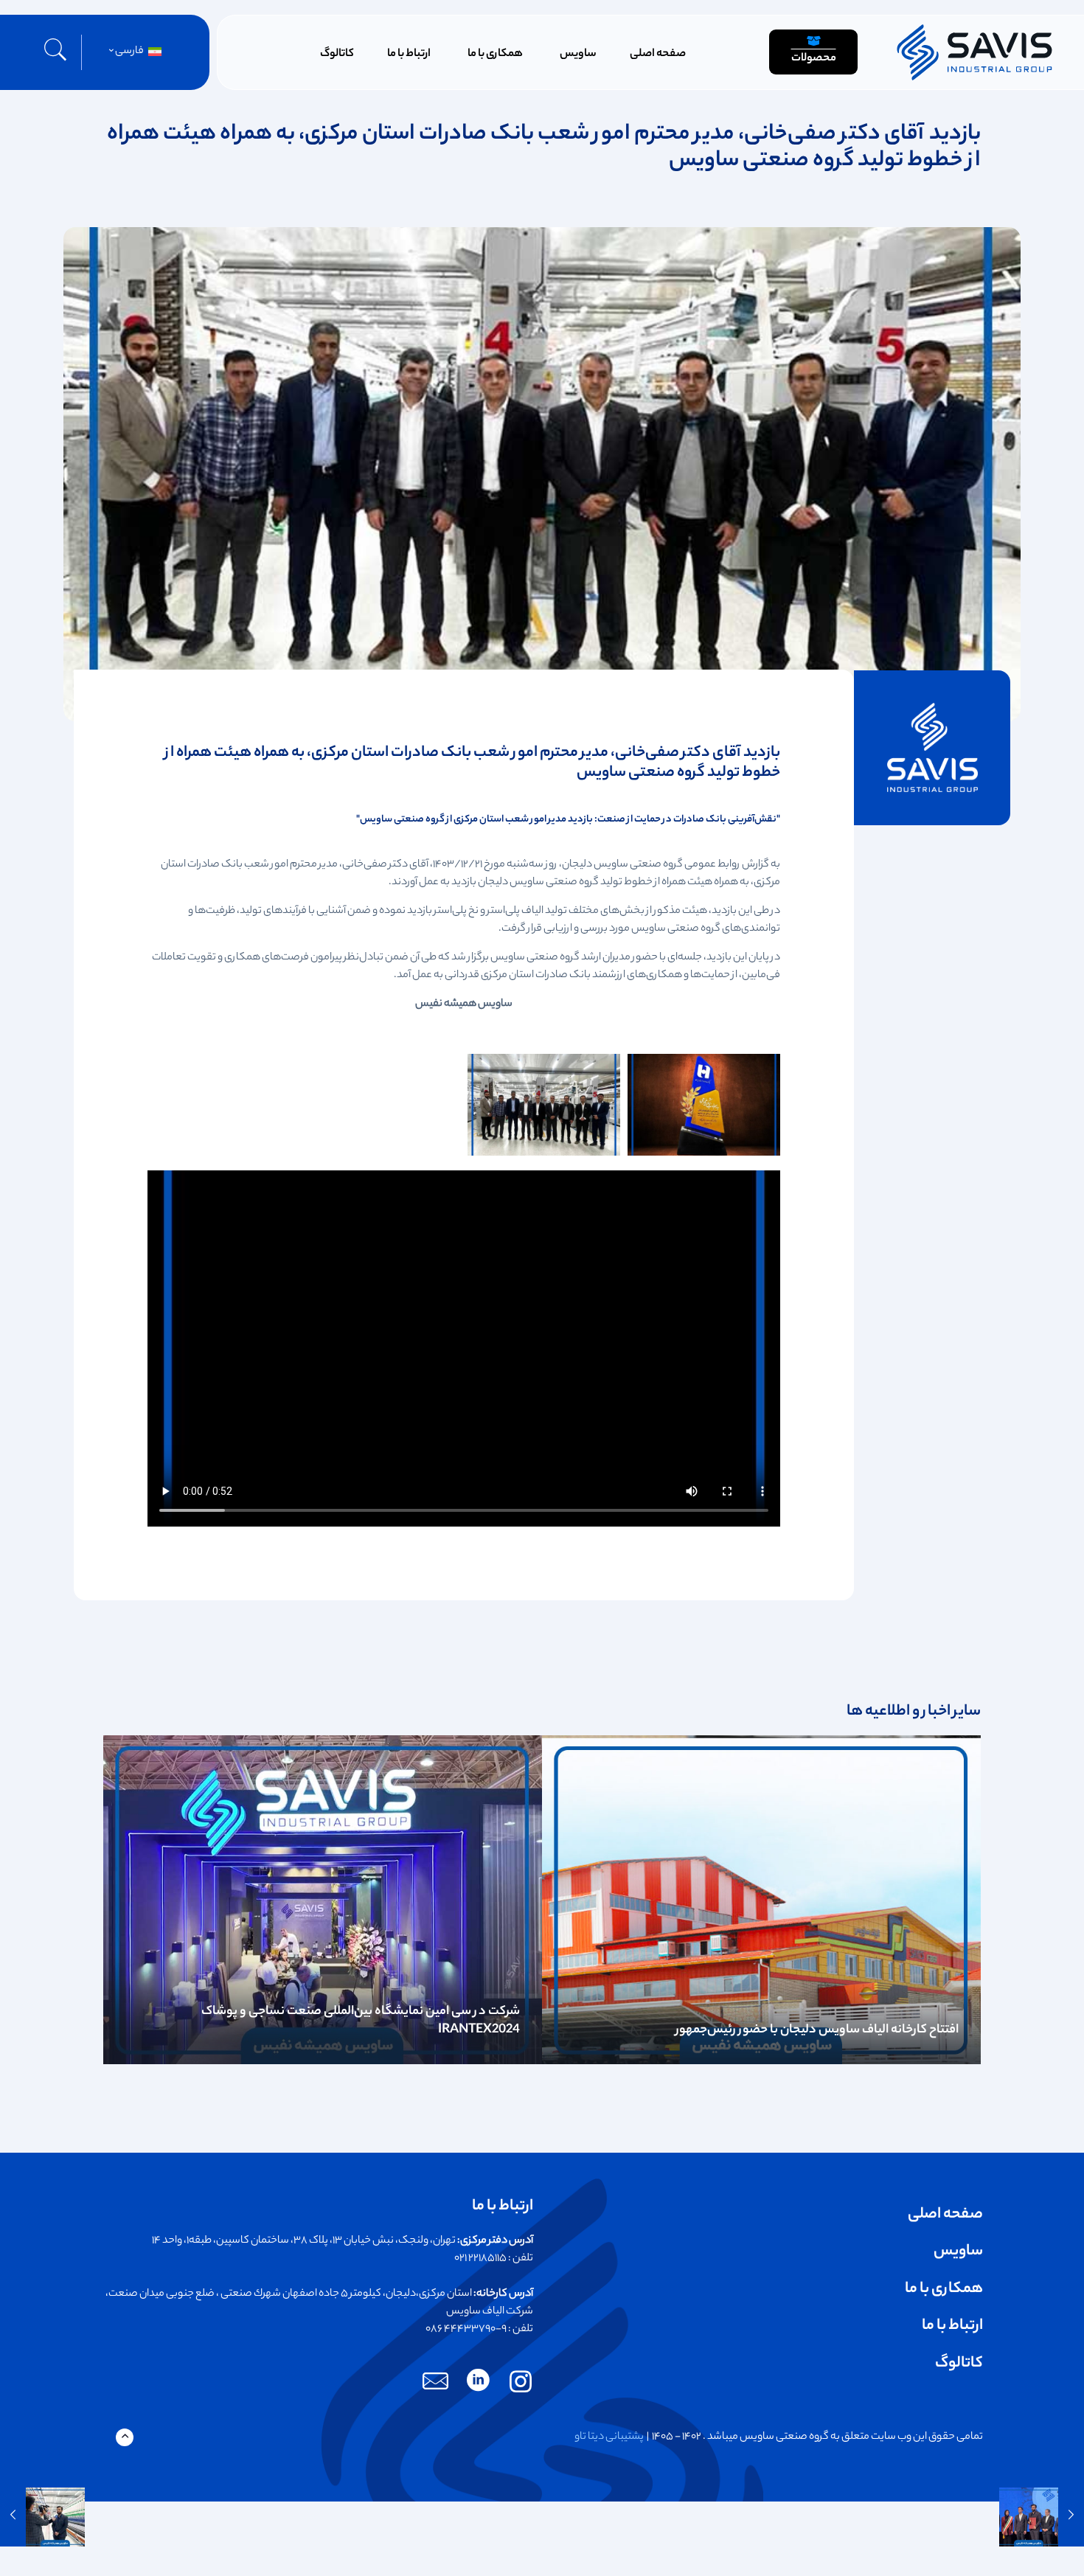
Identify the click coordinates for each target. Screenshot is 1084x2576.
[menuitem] (133, 52)
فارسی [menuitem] (129, 52)
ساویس (958, 2252)
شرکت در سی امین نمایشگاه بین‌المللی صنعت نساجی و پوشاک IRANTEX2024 (361, 2021)
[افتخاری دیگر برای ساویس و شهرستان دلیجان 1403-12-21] (1042, 2517)
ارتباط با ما (952, 2326)
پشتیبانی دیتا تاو (609, 2437)
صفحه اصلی (945, 2215)
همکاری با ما (944, 2289)
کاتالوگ (959, 2364)
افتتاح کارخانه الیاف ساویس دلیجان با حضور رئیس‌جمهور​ (817, 2030)
